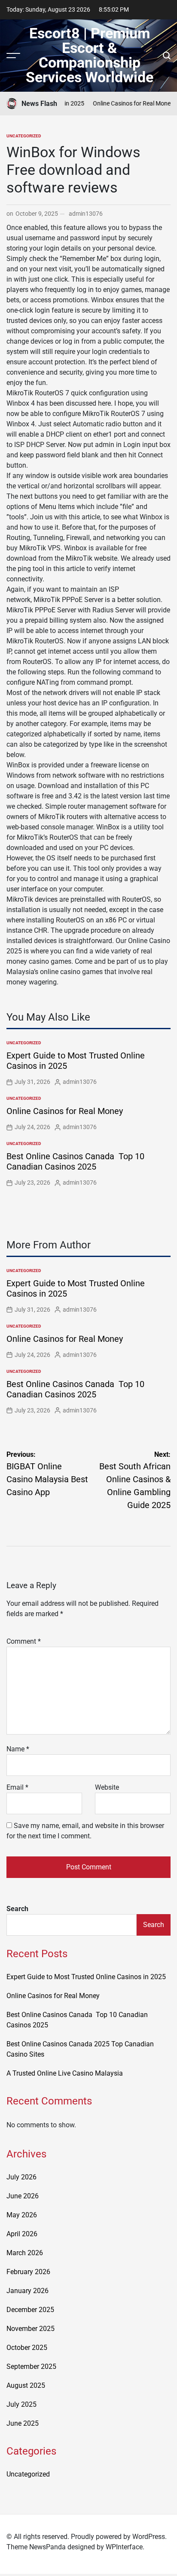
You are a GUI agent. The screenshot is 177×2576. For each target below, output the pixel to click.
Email (17, 1787)
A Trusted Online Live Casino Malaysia (65, 2073)
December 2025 (30, 2310)
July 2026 (21, 2177)
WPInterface (124, 2547)
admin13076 (86, 214)
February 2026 (28, 2272)
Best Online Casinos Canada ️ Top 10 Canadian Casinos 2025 (75, 1161)
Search (17, 1909)
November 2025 (31, 2329)
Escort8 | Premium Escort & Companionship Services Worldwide (90, 55)
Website (107, 1787)
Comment (24, 1641)
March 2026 (25, 2253)
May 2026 (22, 2215)
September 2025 (31, 2367)
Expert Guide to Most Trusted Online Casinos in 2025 (86, 1977)
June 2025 (23, 2423)
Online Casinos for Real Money (128, 103)
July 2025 (21, 2404)
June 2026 (23, 2196)
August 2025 (26, 2385)
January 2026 (27, 2291)
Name (18, 1749)
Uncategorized (24, 136)
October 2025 (27, 2348)
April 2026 (22, 2234)
